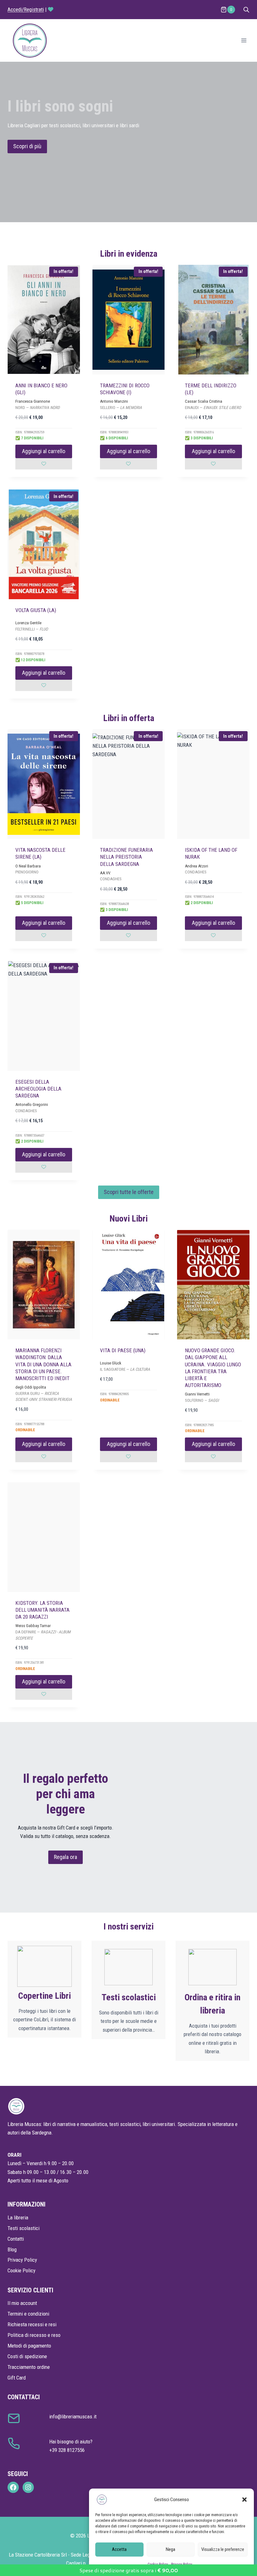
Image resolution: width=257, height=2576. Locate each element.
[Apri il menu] (244, 40)
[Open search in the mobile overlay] (246, 10)
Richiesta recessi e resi (32, 2324)
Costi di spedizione (27, 2356)
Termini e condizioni (28, 2314)
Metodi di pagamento (29, 2346)
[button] (244, 2500)
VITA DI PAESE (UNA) (123, 1350)
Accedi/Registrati (26, 9)
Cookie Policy (21, 2270)
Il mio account (22, 2303)
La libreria (18, 2217)
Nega (170, 2549)
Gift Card (17, 2378)
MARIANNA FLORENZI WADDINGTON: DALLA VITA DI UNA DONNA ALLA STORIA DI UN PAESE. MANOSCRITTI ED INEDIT (43, 1364)
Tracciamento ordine (29, 2367)
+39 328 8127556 (67, 2450)
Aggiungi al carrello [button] (44, 451)
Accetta (119, 2549)
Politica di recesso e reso (34, 2335)
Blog (12, 2249)
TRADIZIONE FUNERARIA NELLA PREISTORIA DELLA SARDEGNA (126, 857)
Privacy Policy (22, 2260)
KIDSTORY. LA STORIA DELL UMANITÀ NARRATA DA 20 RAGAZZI (42, 1610)
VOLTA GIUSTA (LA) (36, 610)
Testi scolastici (24, 2228)
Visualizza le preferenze (223, 2549)
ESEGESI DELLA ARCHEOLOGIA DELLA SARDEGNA (38, 1089)
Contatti (16, 2239)
